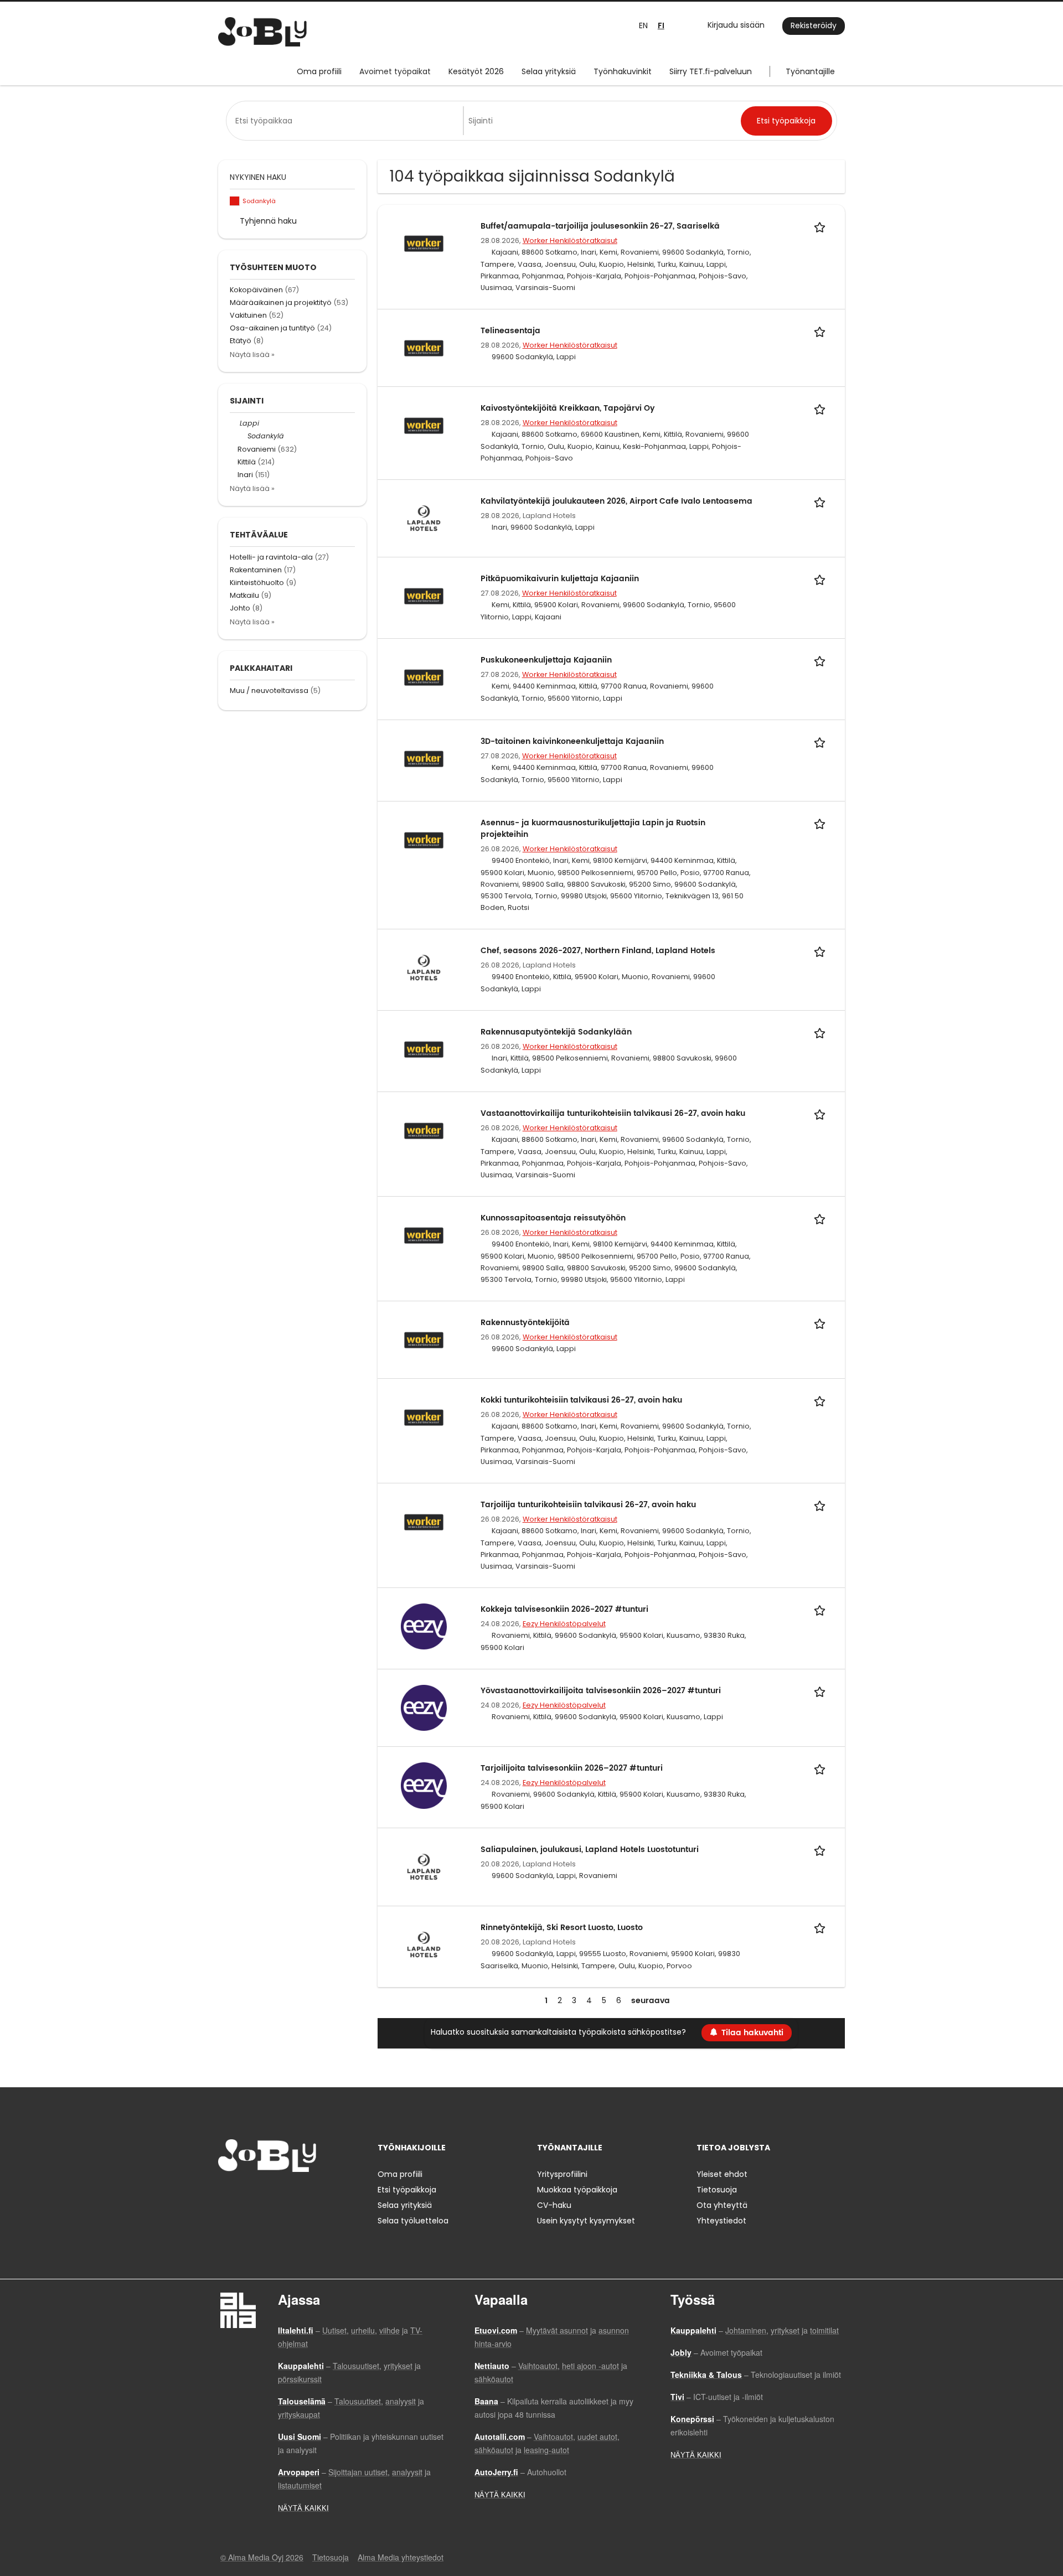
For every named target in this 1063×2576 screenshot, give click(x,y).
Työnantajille (810, 71)
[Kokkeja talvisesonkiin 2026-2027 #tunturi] (424, 1626)
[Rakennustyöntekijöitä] (424, 1339)
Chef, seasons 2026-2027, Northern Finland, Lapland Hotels (598, 951)
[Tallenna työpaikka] (822, 226)
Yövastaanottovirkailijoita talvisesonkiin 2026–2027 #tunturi (601, 1691)
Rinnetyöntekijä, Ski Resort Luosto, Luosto (562, 1928)
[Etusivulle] (262, 32)
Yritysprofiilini (562, 2174)
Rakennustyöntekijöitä (525, 1323)
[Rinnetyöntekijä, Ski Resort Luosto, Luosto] (424, 1944)
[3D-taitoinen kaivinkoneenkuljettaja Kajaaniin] (424, 758)
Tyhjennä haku (268, 221)
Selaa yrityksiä (549, 71)
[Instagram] (244, 2195)
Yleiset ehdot (722, 2174)
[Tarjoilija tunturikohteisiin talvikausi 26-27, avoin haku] (424, 1522)
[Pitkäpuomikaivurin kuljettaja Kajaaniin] (424, 596)
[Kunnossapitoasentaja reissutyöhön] (424, 1235)
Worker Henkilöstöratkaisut (570, 240)
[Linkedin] (263, 2195)
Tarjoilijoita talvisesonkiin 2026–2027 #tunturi (572, 1768)
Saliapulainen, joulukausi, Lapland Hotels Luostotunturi (590, 1850)
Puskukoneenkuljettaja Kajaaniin (546, 660)
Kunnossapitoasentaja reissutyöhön (553, 1218)
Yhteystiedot (721, 2221)
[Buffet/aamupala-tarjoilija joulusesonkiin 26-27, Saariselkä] (424, 242)
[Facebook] (226, 2195)
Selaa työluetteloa (413, 2221)
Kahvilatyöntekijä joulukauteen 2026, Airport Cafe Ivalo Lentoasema (616, 501)
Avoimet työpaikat (395, 71)
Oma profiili (319, 71)
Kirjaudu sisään (736, 25)
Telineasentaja (510, 331)
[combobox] (347, 121)
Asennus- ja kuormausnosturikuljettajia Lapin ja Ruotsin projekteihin (593, 829)
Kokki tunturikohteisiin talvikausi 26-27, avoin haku (581, 1400)
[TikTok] (281, 2195)
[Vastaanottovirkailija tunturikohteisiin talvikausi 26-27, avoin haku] (424, 1130)
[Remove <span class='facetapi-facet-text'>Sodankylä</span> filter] (235, 201)
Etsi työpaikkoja (407, 2190)
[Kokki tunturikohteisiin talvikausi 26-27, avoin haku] (424, 1417)
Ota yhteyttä (722, 2205)
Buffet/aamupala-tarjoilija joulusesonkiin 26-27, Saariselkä (600, 226)
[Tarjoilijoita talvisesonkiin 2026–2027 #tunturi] (424, 1785)
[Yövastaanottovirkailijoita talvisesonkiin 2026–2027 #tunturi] (424, 1708)
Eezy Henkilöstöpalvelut (564, 1624)
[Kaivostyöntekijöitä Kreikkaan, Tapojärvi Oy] (424, 425)
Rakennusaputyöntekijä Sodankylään (556, 1032)
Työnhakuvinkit (623, 71)
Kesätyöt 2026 (476, 71)
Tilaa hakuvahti (752, 2033)
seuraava (651, 2001)
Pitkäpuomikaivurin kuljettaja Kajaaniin (560, 579)
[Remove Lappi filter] (235, 423)
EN (643, 25)
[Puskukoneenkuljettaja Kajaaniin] (424, 677)
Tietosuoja (717, 2190)
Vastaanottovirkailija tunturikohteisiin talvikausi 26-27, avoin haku (613, 1113)
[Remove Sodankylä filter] (242, 436)
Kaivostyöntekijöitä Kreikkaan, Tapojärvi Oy (568, 408)
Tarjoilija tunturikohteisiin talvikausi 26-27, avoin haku (588, 1505)
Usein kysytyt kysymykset (586, 2221)
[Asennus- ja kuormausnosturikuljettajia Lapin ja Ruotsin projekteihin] (424, 840)
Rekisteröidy (814, 25)
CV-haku (554, 2205)
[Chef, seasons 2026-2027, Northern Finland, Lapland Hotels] (424, 968)
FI (661, 26)
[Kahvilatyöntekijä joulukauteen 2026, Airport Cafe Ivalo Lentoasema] (424, 518)
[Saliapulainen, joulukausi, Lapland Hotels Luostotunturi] (424, 1866)
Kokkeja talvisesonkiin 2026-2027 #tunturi (564, 1609)
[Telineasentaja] (424, 347)
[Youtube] (297, 2195)
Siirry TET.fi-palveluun (711, 71)
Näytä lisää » (252, 355)
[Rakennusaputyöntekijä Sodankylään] (424, 1049)
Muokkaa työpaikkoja (577, 2190)
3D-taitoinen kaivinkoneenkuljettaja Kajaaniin (572, 741)
